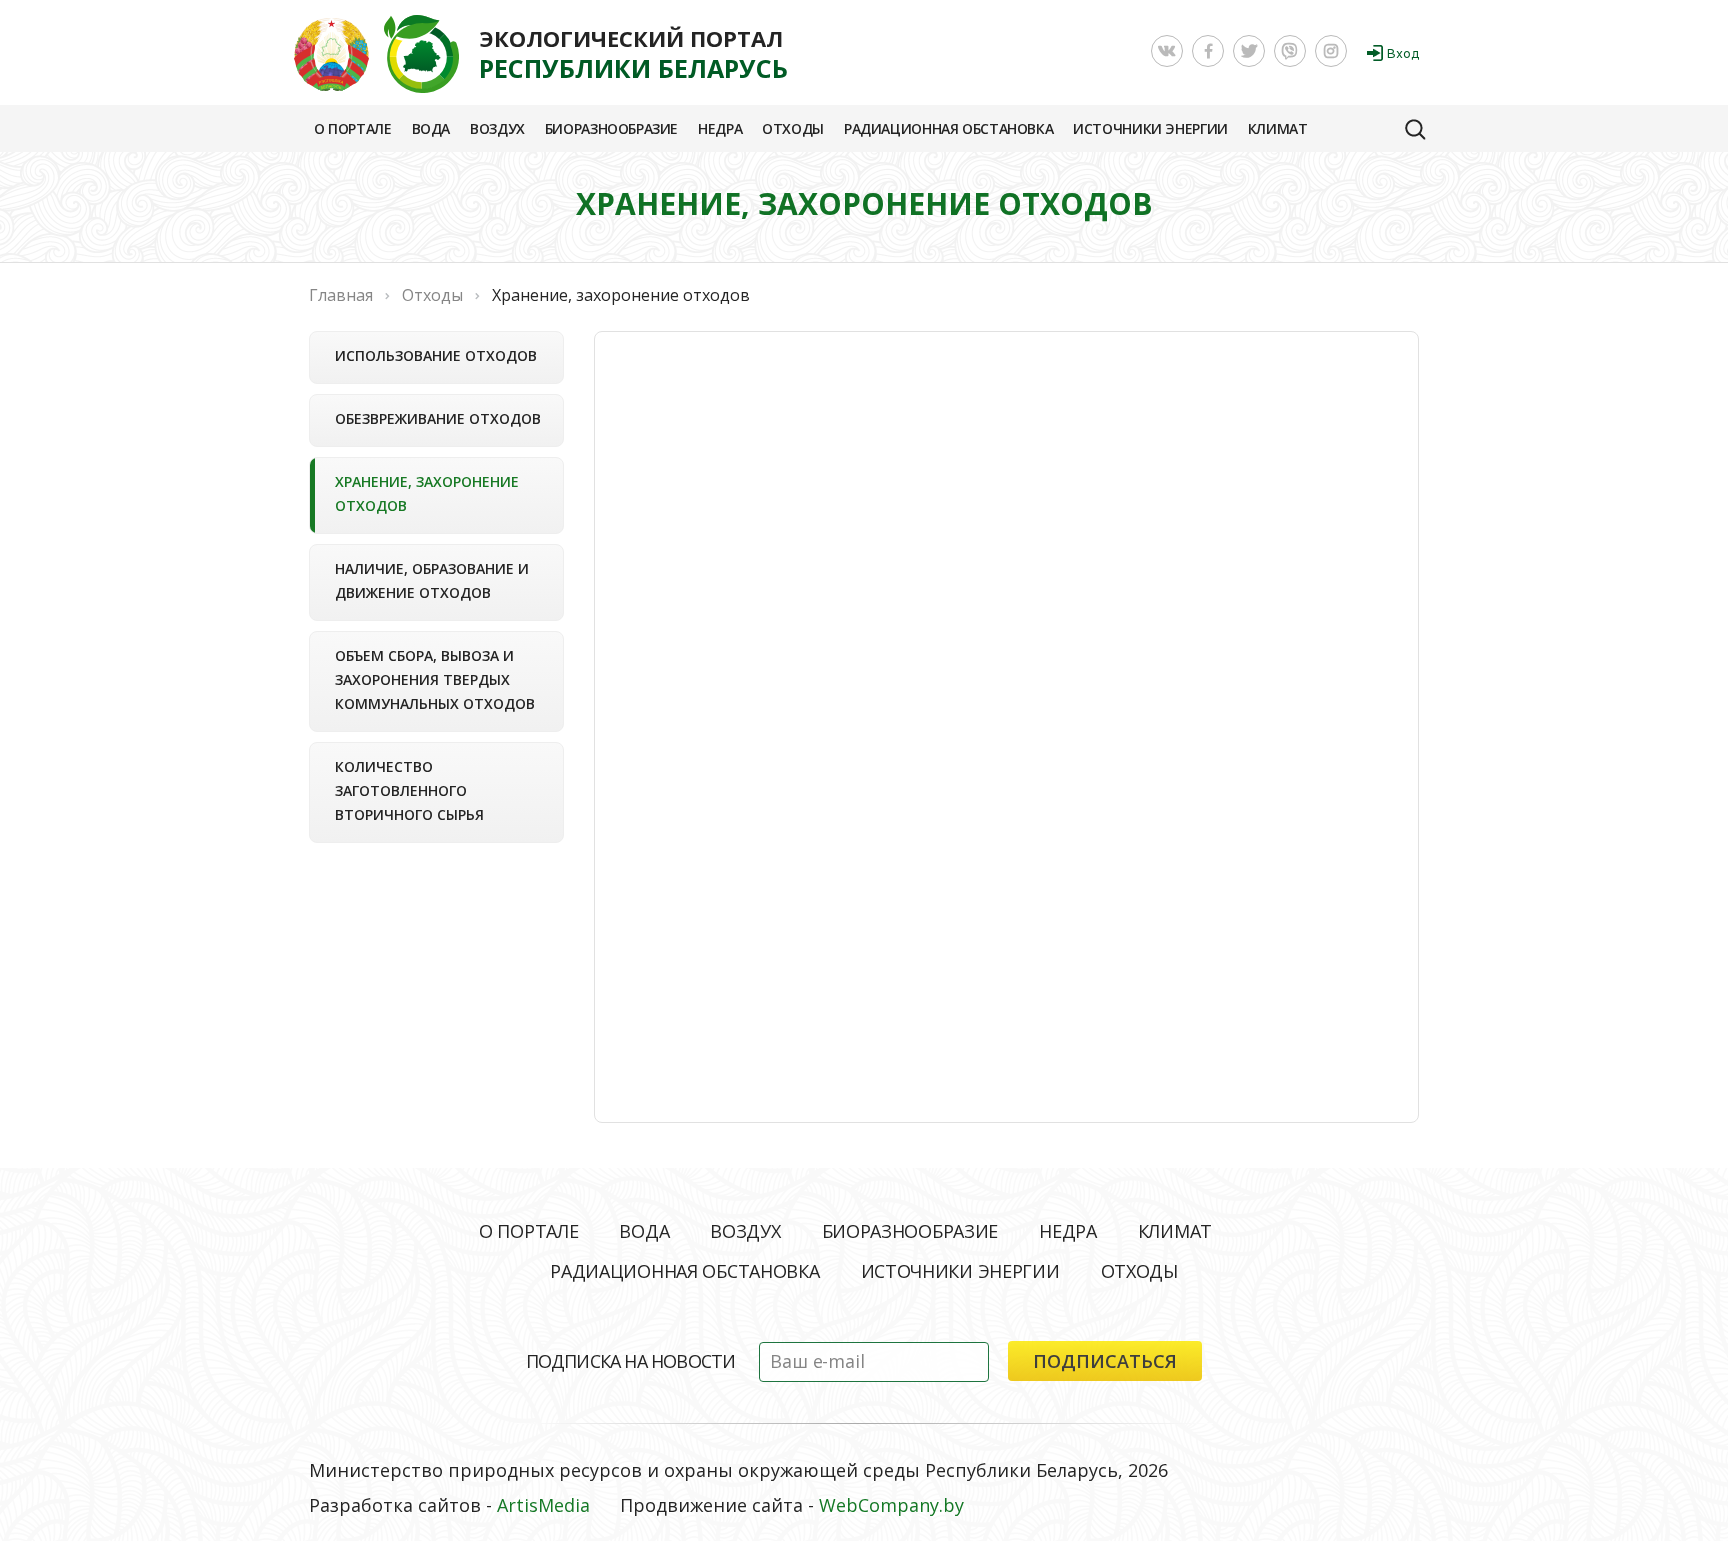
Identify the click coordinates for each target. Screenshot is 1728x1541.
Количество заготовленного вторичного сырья (409, 790)
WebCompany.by (891, 1505)
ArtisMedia (543, 1505)
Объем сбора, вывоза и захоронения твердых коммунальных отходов (435, 679)
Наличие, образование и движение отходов (432, 580)
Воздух (497, 128)
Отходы (793, 128)
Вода (431, 128)
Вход (1403, 53)
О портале (353, 128)
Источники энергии (1150, 128)
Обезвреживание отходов (438, 418)
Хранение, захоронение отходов (427, 493)
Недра (720, 128)
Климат (1278, 128)
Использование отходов (436, 355)
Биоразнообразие (611, 128)
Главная (341, 295)
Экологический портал (633, 54)
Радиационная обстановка (948, 128)
